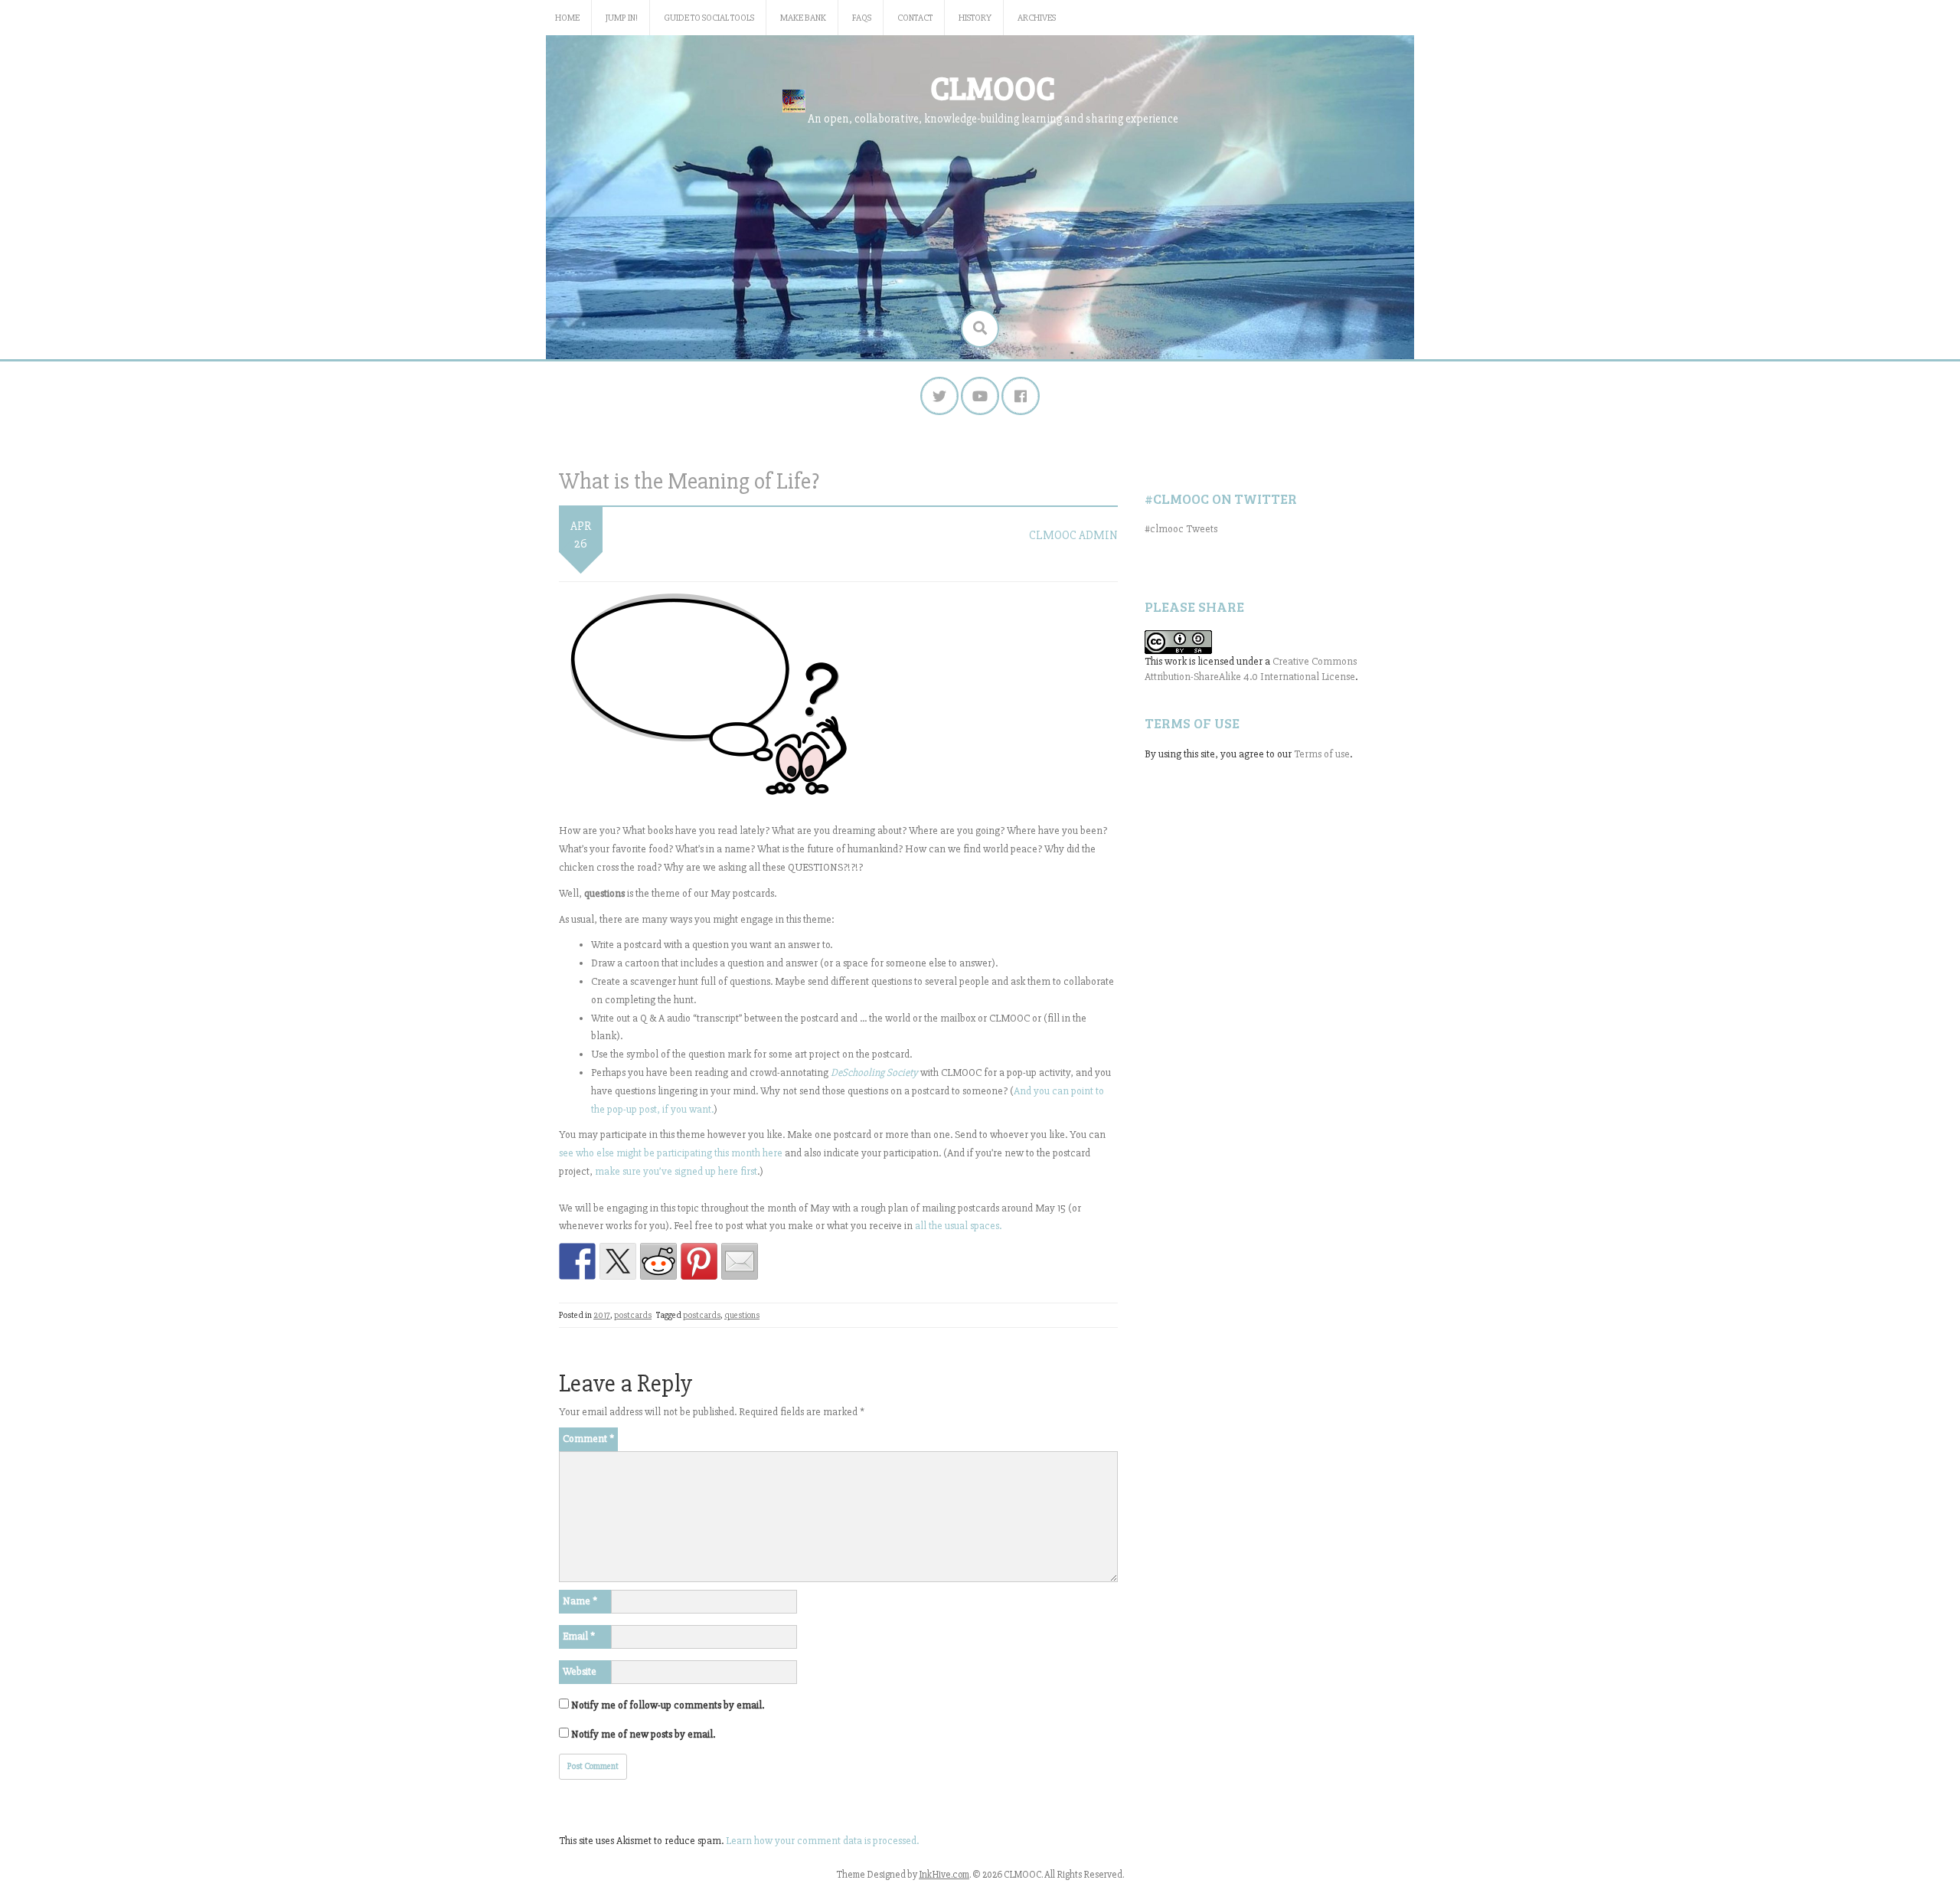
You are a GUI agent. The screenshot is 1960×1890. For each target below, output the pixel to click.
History (975, 18)
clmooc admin (1073, 535)
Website (580, 1671)
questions (742, 1315)
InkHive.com (944, 1875)
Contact (915, 18)
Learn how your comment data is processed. (822, 1841)
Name (580, 1601)
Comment (588, 1439)
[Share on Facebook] (577, 1261)
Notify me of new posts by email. (643, 1734)
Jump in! (622, 18)
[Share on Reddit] (658, 1261)
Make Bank (803, 18)
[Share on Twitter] (618, 1261)
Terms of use (1322, 754)
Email (579, 1636)
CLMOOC (993, 87)
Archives (1037, 18)
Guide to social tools (709, 18)
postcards (633, 1315)
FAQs (862, 18)
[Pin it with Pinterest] (699, 1261)
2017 (602, 1315)
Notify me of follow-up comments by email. (668, 1705)
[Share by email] (740, 1261)
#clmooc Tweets (1181, 529)
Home (567, 18)
